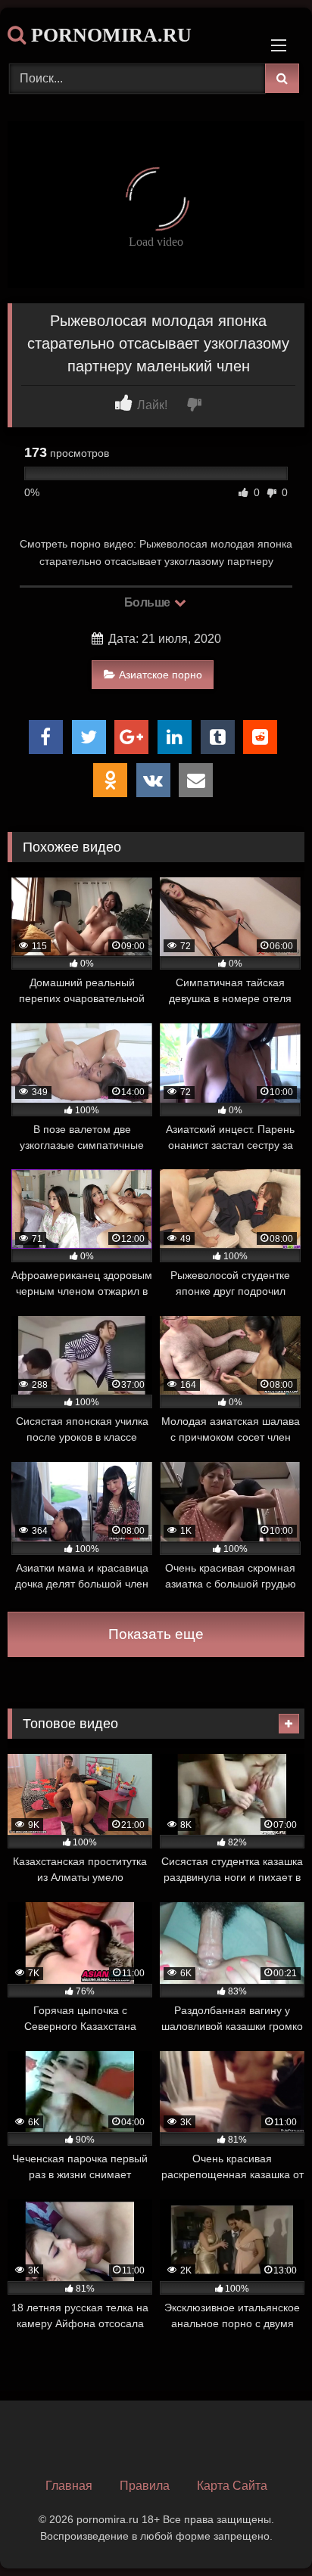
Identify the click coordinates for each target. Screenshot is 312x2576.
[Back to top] (265, 2531)
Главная (69, 2486)
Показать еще (156, 1634)
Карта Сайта (232, 2486)
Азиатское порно (161, 675)
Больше (149, 602)
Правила (145, 2486)
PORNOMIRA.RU (109, 35)
